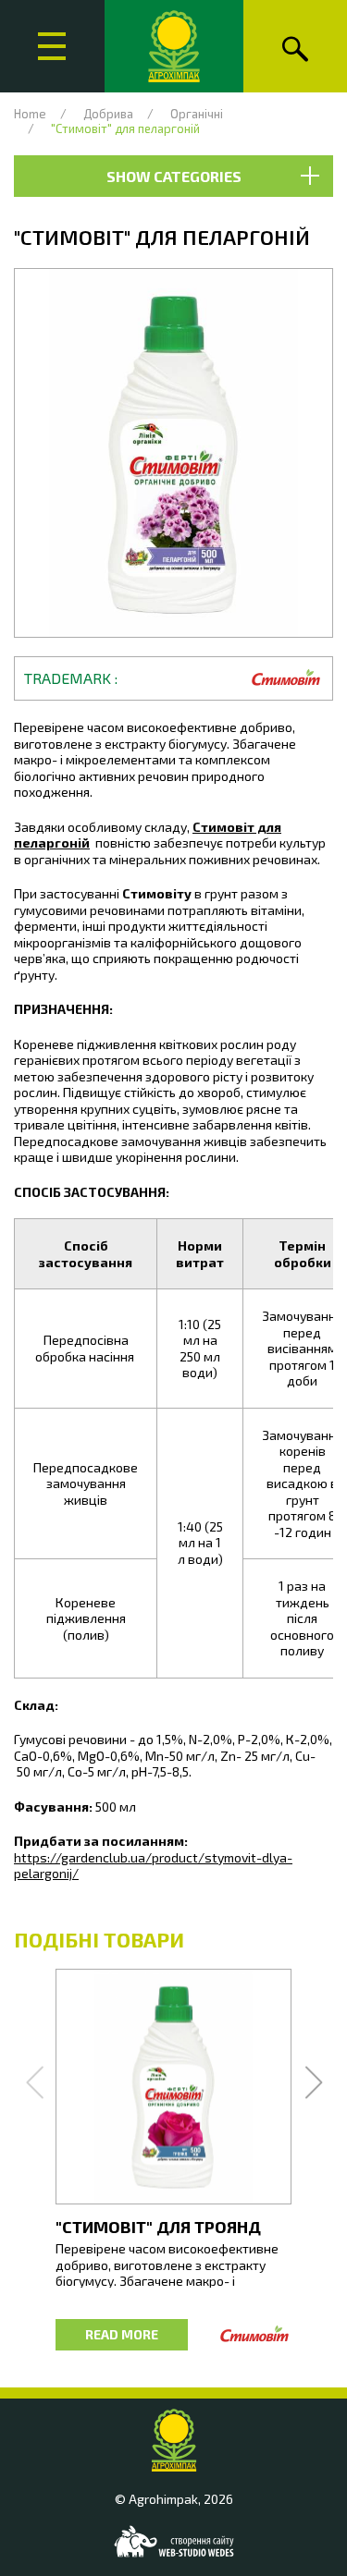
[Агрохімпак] (174, 46)
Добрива (108, 114)
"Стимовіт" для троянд (158, 2227)
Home (30, 114)
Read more (122, 2334)
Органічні (197, 114)
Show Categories (174, 176)
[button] (173, 453)
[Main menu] (52, 46)
